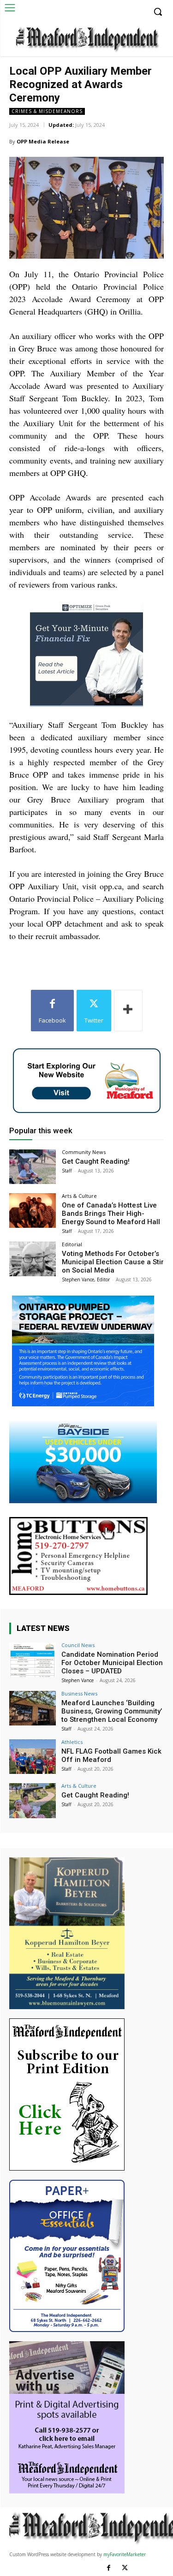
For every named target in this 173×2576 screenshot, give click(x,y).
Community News (84, 1152)
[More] (128, 1011)
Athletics (72, 1742)
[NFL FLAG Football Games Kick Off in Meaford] (33, 1757)
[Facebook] (109, 2568)
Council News (78, 1645)
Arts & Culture (79, 1196)
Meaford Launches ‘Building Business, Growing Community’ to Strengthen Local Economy (112, 1711)
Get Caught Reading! (96, 1161)
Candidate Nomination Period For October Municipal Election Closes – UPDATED (112, 1663)
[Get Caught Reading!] (33, 1167)
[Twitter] (125, 2568)
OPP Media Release (43, 141)
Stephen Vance (78, 1680)
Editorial (72, 1244)
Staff (67, 1171)
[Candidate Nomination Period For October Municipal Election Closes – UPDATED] (33, 1660)
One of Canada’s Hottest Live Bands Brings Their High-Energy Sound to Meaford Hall (111, 1214)
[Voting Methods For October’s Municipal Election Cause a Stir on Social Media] (33, 1259)
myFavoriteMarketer (125, 2554)
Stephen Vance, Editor (86, 1279)
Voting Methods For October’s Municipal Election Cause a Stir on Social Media (113, 1262)
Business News (79, 1693)
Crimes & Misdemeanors (47, 111)
